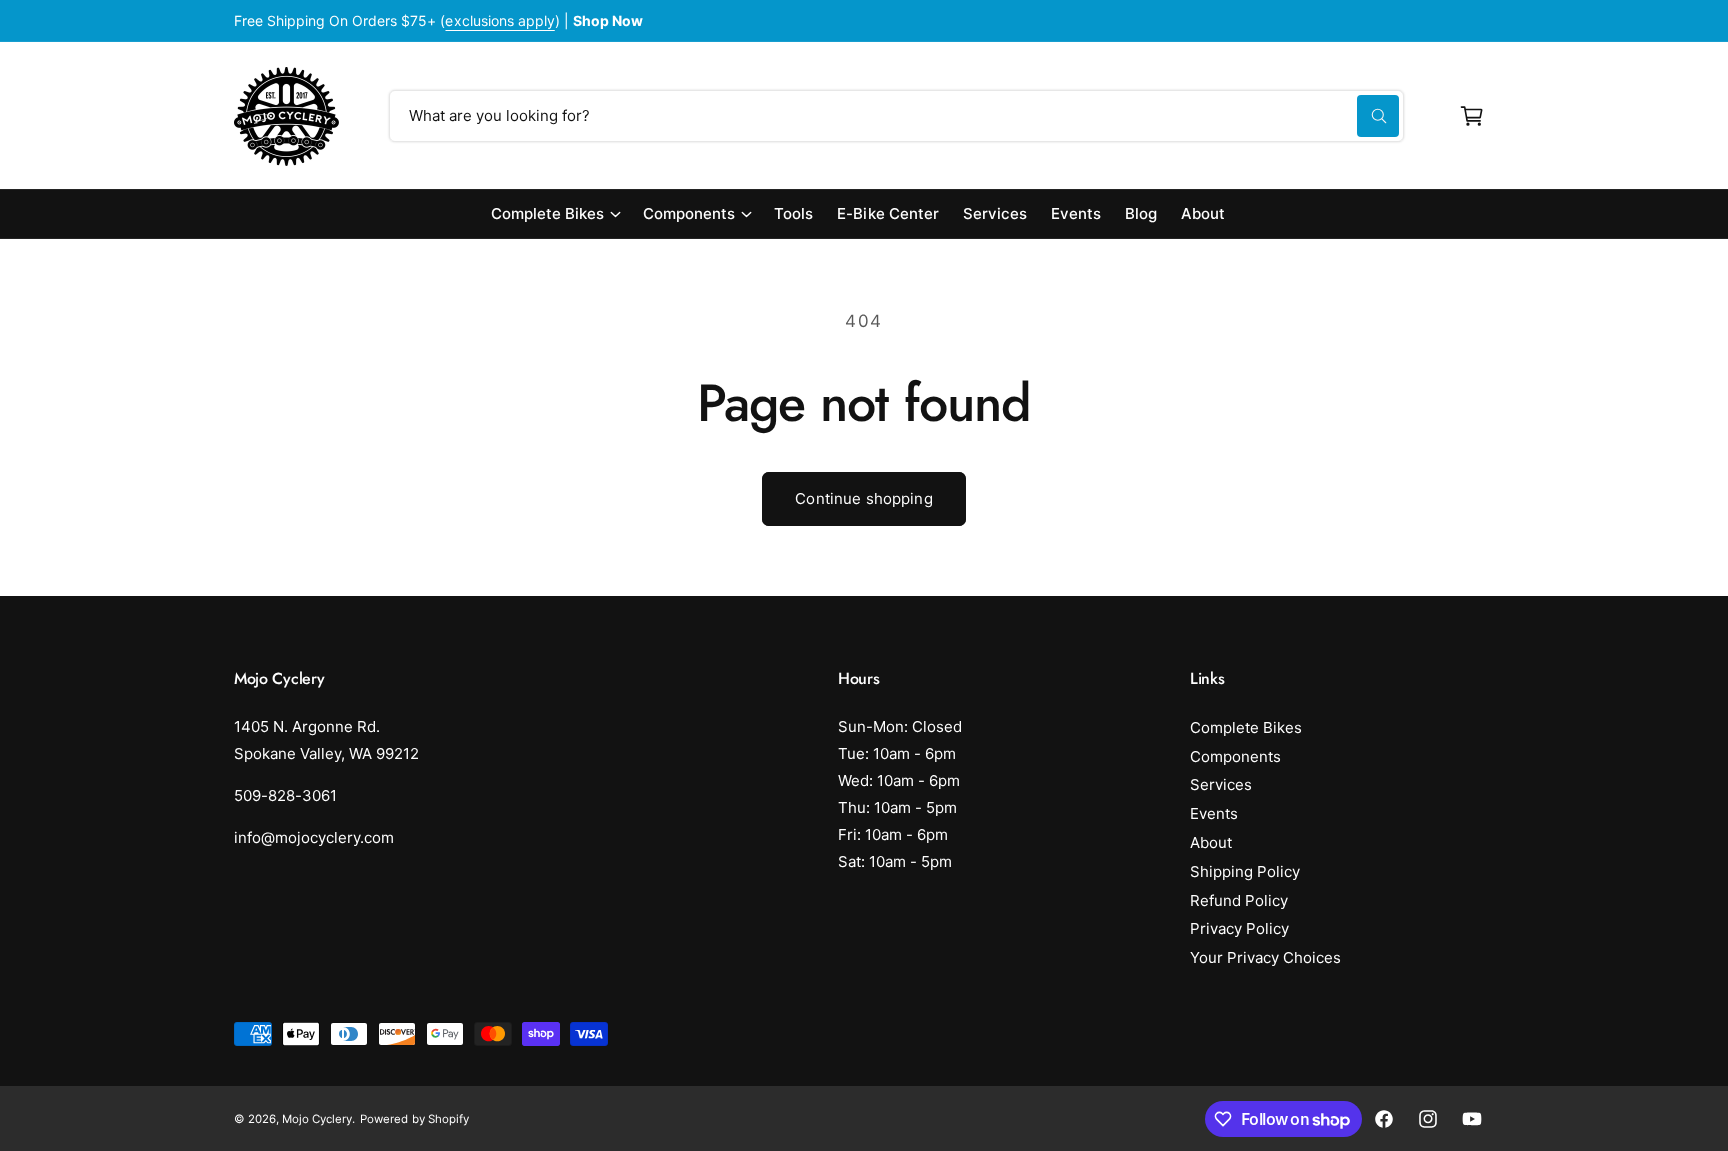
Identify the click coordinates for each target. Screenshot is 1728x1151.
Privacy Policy (1239, 928)
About (1211, 842)
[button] (1472, 116)
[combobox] (897, 116)
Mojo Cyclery (317, 1119)
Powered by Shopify (414, 1119)
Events (1214, 813)
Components (689, 213)
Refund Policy (1239, 900)
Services (1221, 784)
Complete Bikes (547, 213)
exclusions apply (499, 20)
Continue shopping (864, 498)
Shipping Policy (1245, 871)
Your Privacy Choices (1265, 957)
